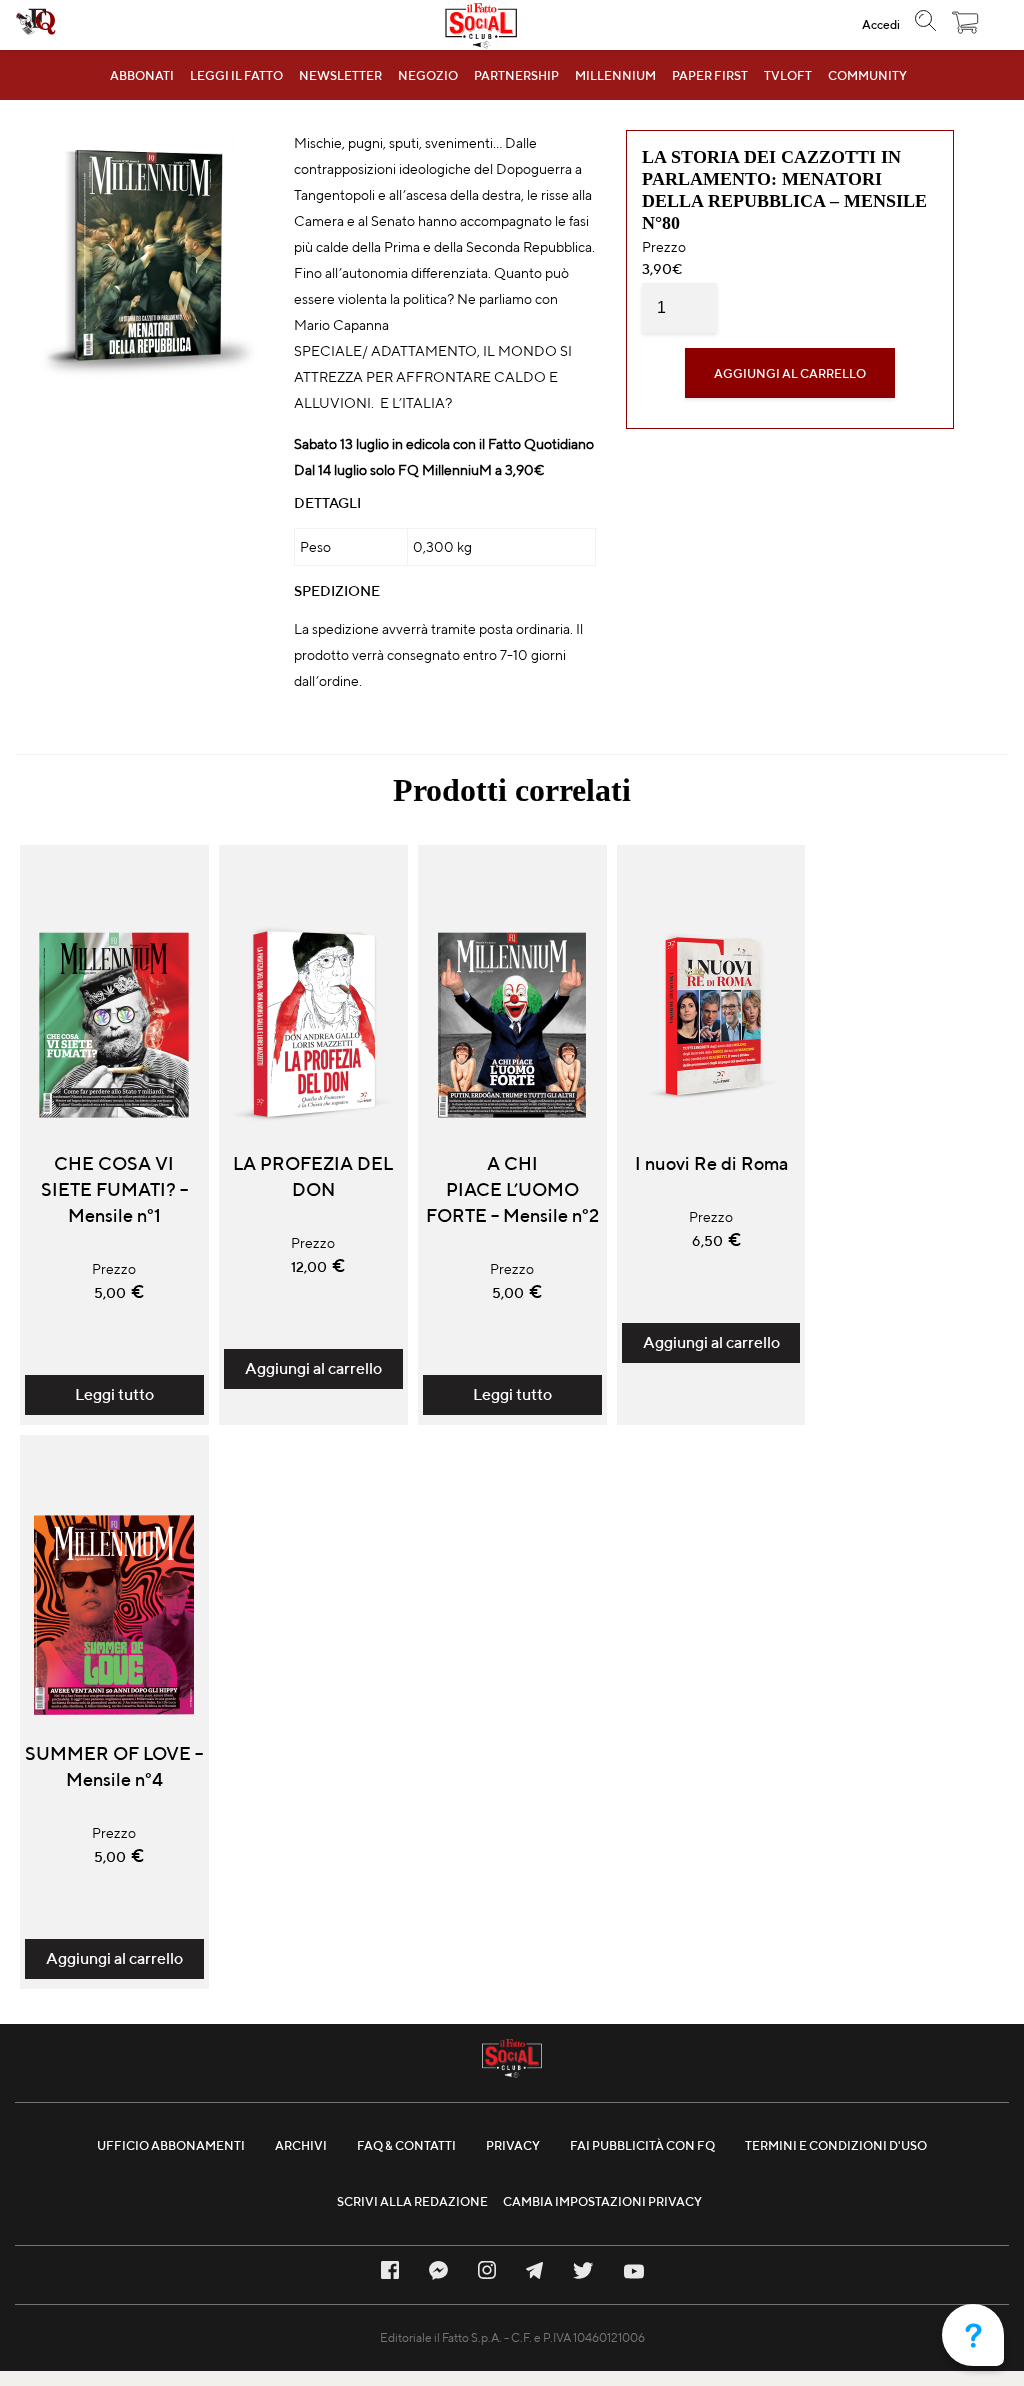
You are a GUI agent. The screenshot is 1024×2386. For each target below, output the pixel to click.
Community (867, 75)
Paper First (710, 75)
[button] (966, 27)
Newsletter (340, 75)
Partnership (516, 75)
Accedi (881, 24)
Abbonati (142, 75)
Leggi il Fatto (236, 75)
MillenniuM (615, 75)
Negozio (428, 75)
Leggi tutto (114, 1394)
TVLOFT (788, 75)
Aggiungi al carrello (790, 373)
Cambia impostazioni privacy (602, 2201)
